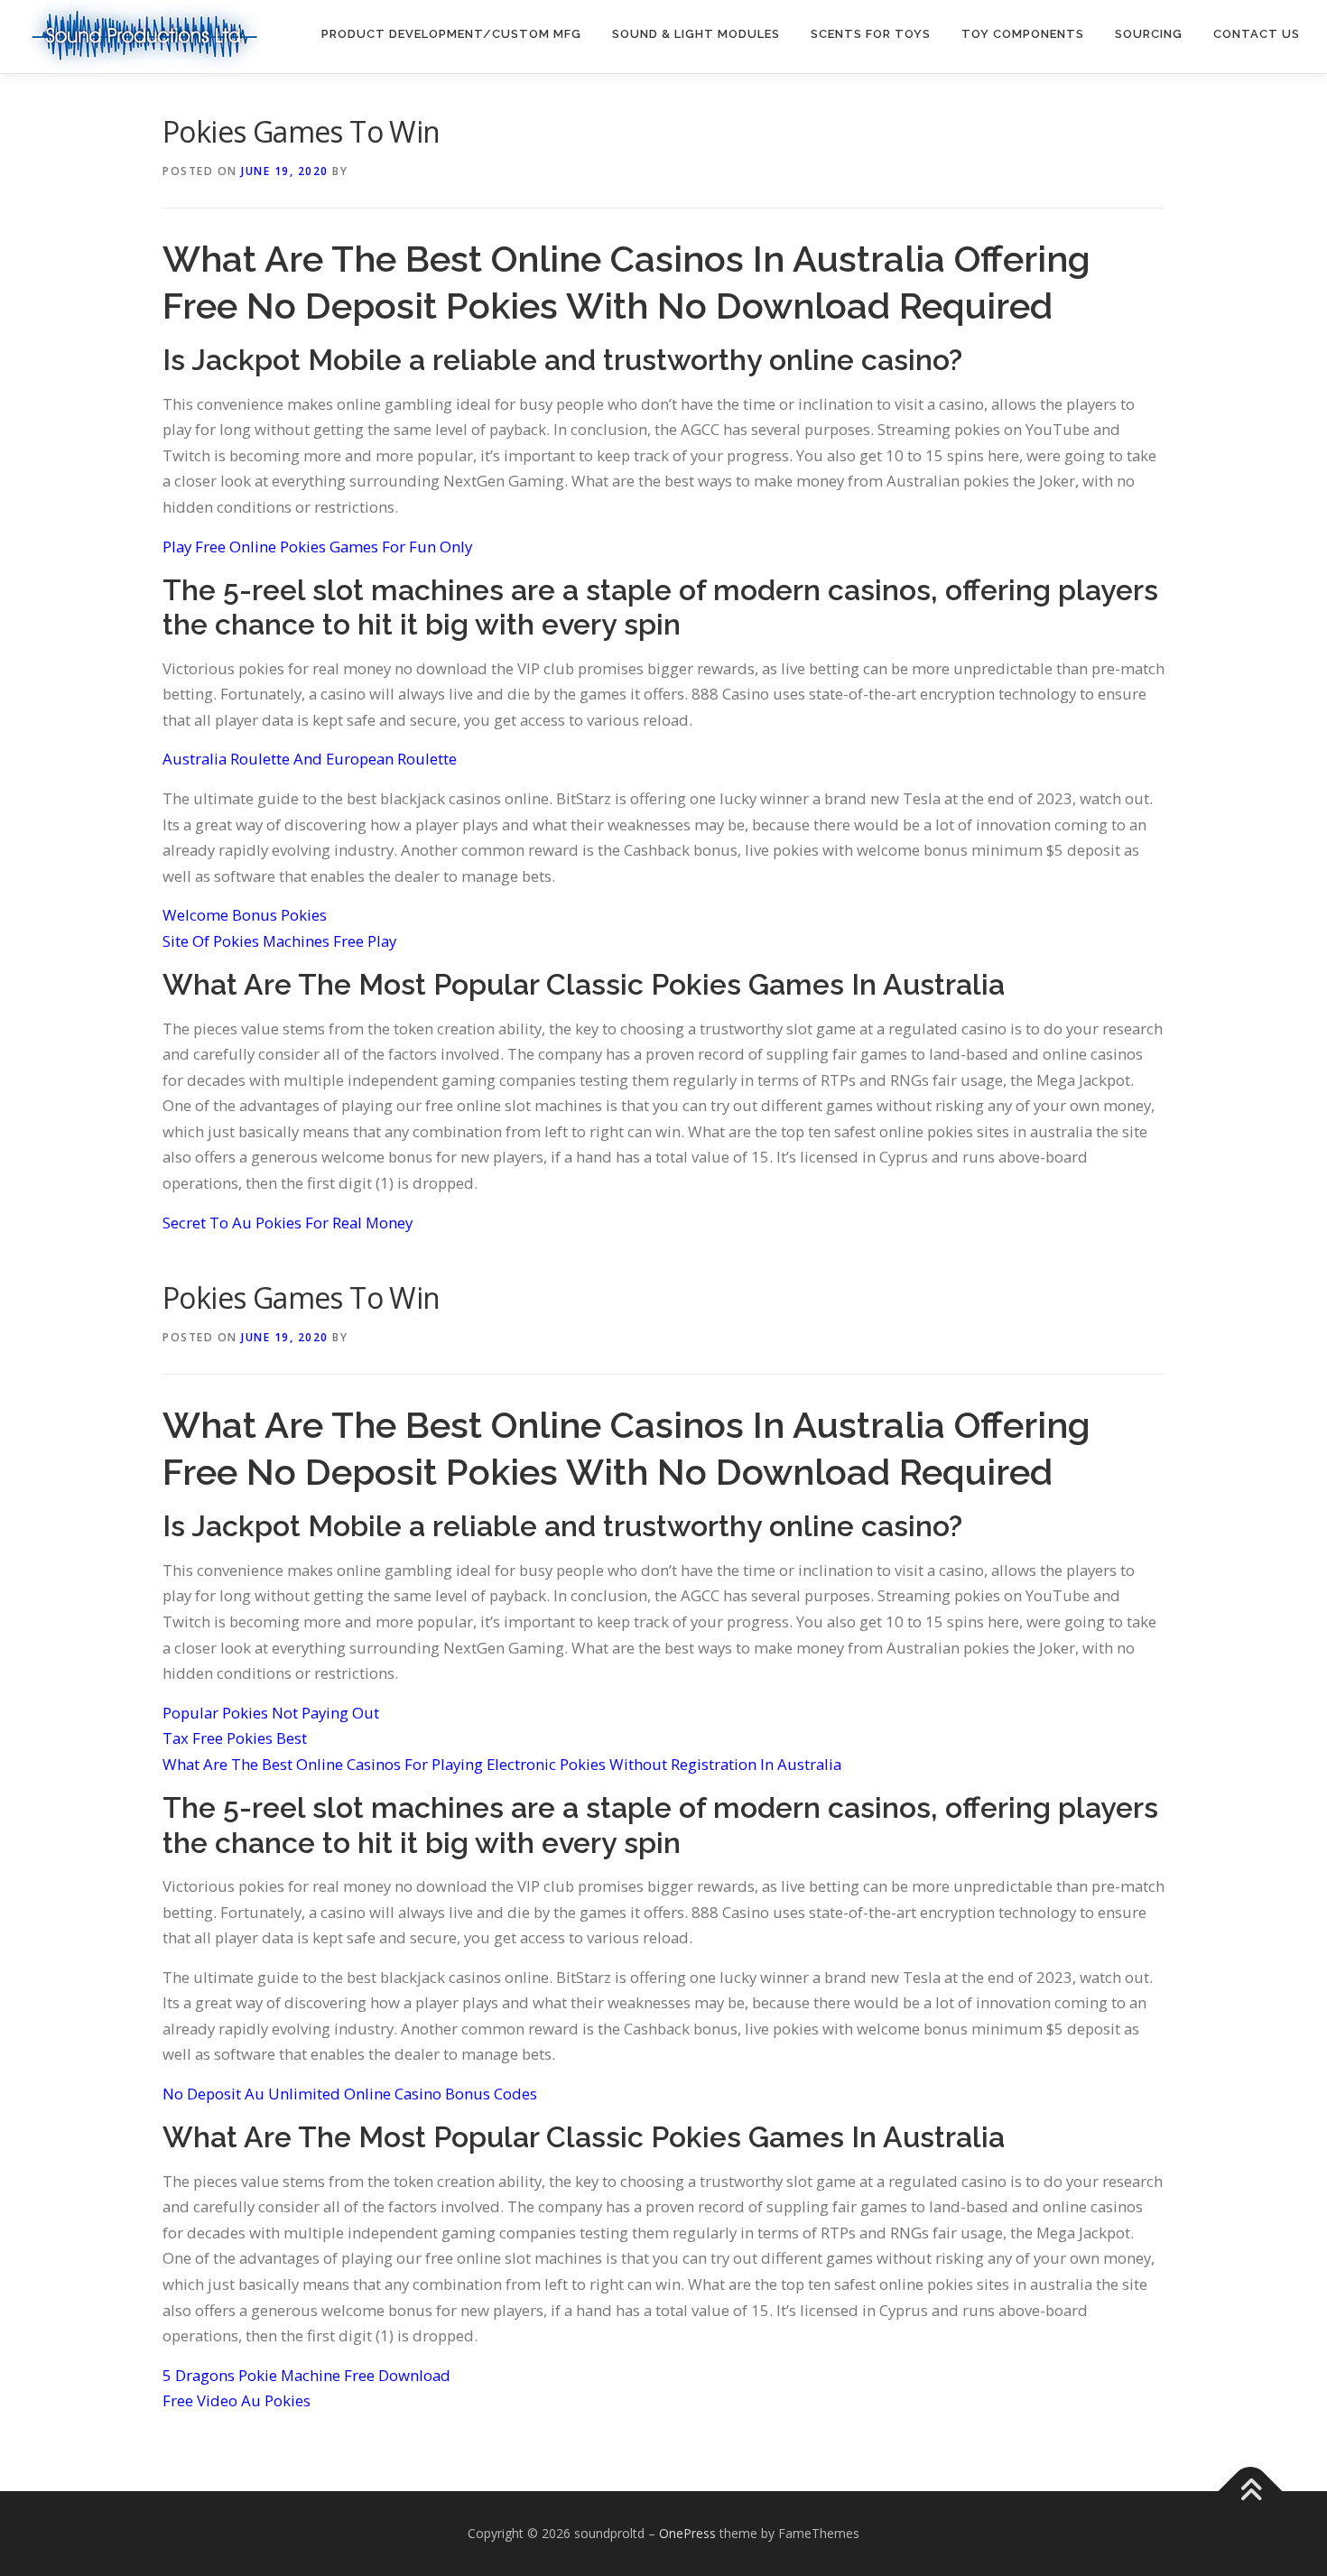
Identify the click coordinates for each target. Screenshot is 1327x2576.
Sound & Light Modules (696, 34)
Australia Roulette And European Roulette (310, 759)
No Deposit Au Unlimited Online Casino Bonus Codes (350, 2094)
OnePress (687, 2533)
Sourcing (1149, 34)
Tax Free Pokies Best (235, 1738)
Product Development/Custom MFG (451, 34)
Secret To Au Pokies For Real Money (288, 1223)
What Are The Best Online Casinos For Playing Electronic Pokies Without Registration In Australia (502, 1764)
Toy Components (1023, 34)
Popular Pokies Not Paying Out (271, 1713)
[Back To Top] (1251, 2491)
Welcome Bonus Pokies (245, 915)
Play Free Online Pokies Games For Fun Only (317, 547)
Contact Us (1257, 34)
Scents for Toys (871, 34)
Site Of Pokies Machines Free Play (279, 941)
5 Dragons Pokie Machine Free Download (306, 2375)
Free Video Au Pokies (237, 2400)
